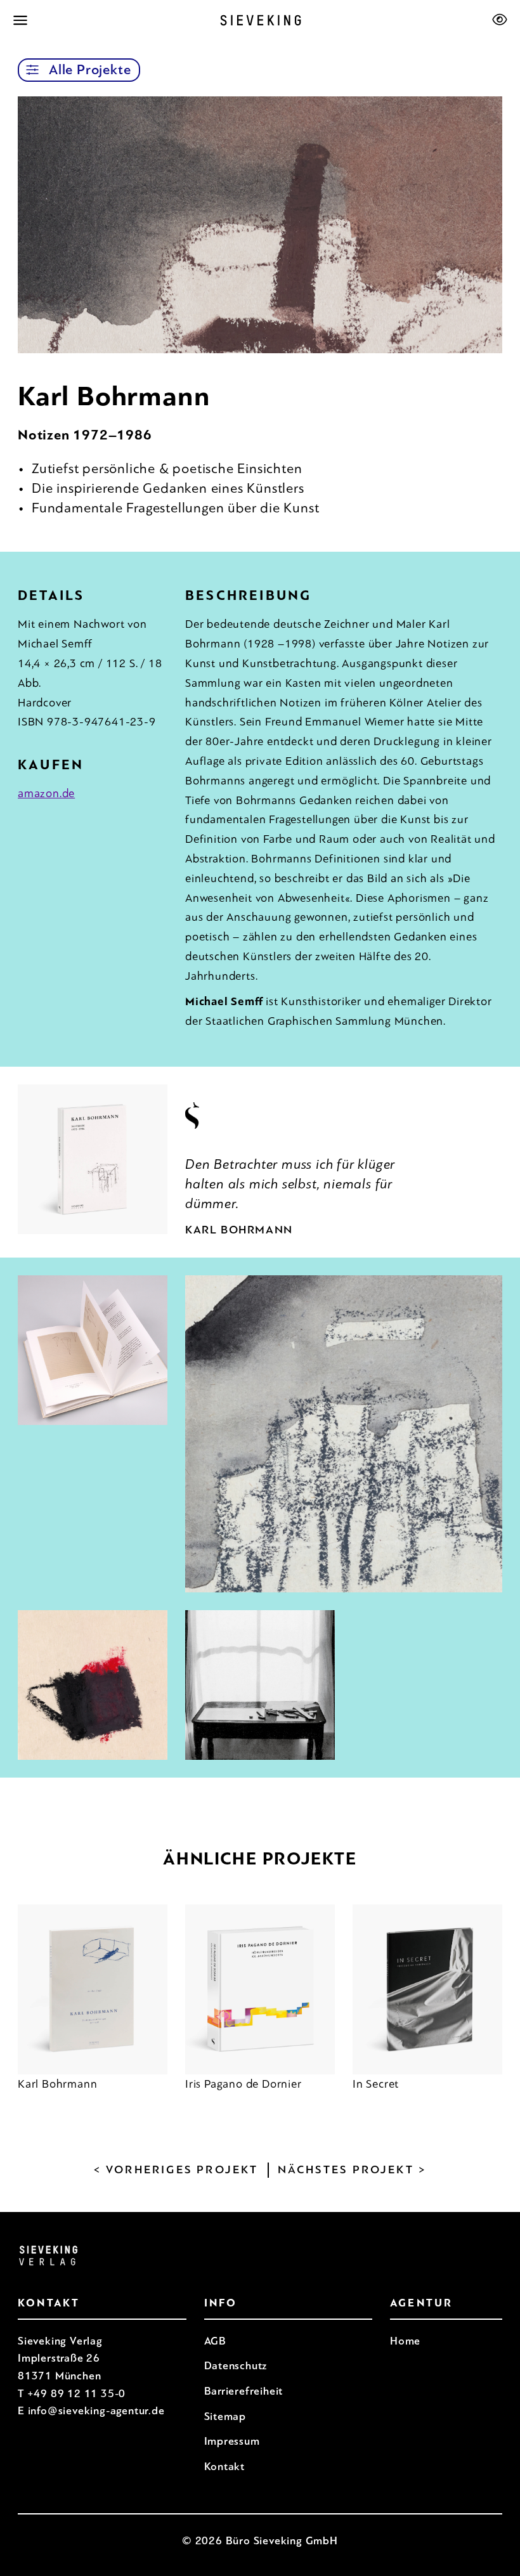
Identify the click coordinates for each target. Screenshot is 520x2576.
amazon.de (46, 793)
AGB (215, 2341)
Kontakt (225, 2467)
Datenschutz (236, 2366)
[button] (32, 70)
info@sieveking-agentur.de (96, 2411)
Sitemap (225, 2417)
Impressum (232, 2441)
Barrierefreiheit (244, 2391)
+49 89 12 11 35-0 (77, 2394)
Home (405, 2341)
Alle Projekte (90, 70)
